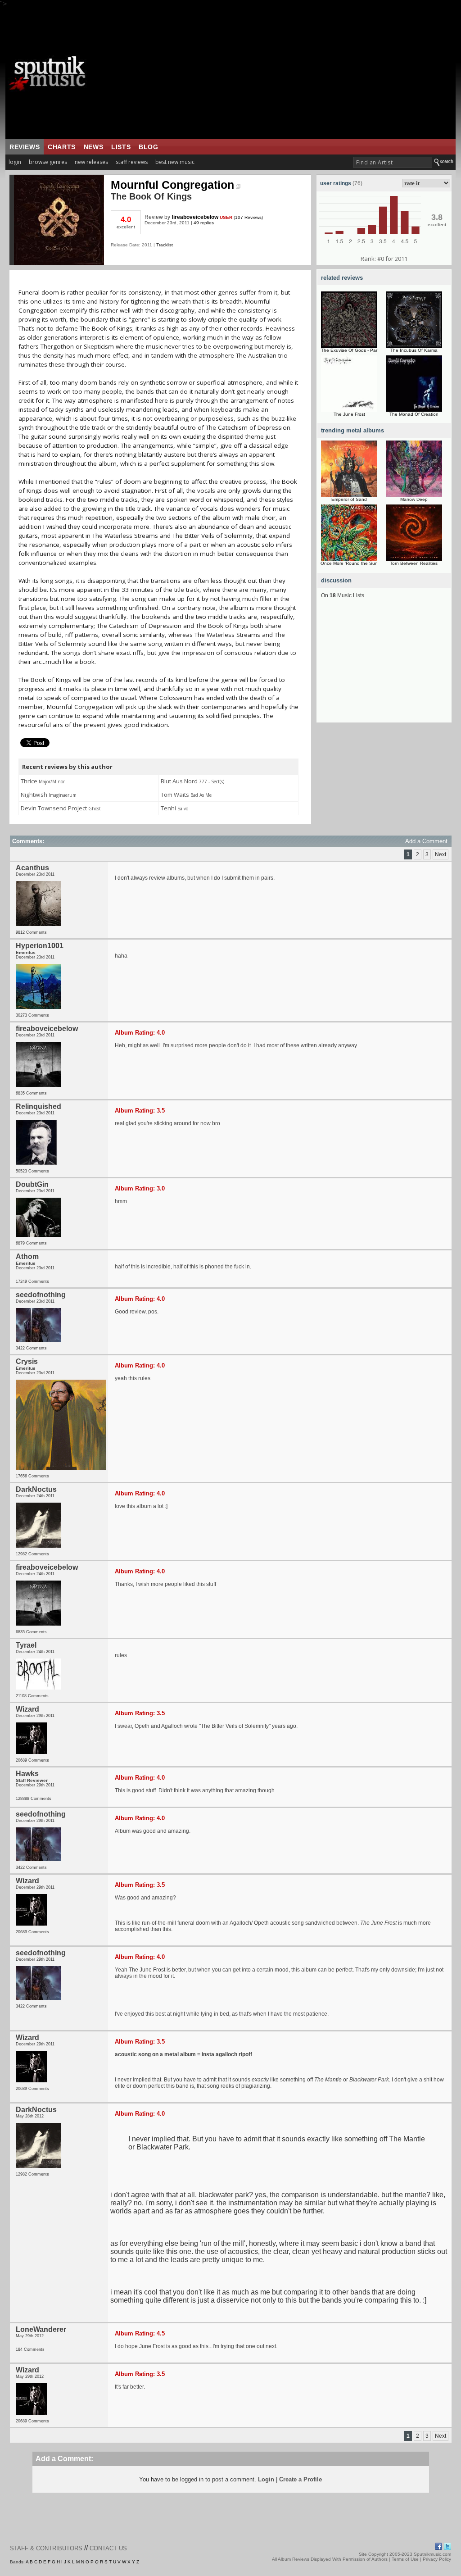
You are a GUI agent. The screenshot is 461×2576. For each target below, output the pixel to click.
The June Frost (349, 414)
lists (121, 147)
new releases (91, 162)
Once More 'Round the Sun (349, 563)
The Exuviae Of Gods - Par (349, 350)
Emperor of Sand (349, 499)
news (93, 147)
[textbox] (393, 162)
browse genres (48, 162)
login (15, 162)
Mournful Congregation (172, 185)
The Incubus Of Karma (414, 350)
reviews (25, 147)
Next (441, 854)
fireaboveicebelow (195, 217)
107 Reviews (248, 217)
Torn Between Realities (414, 563)
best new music (175, 162)
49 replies (204, 223)
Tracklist (165, 245)
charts (62, 147)
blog (148, 147)
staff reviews (132, 162)
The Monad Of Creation (414, 414)
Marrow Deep (414, 499)
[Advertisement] (278, 73)
